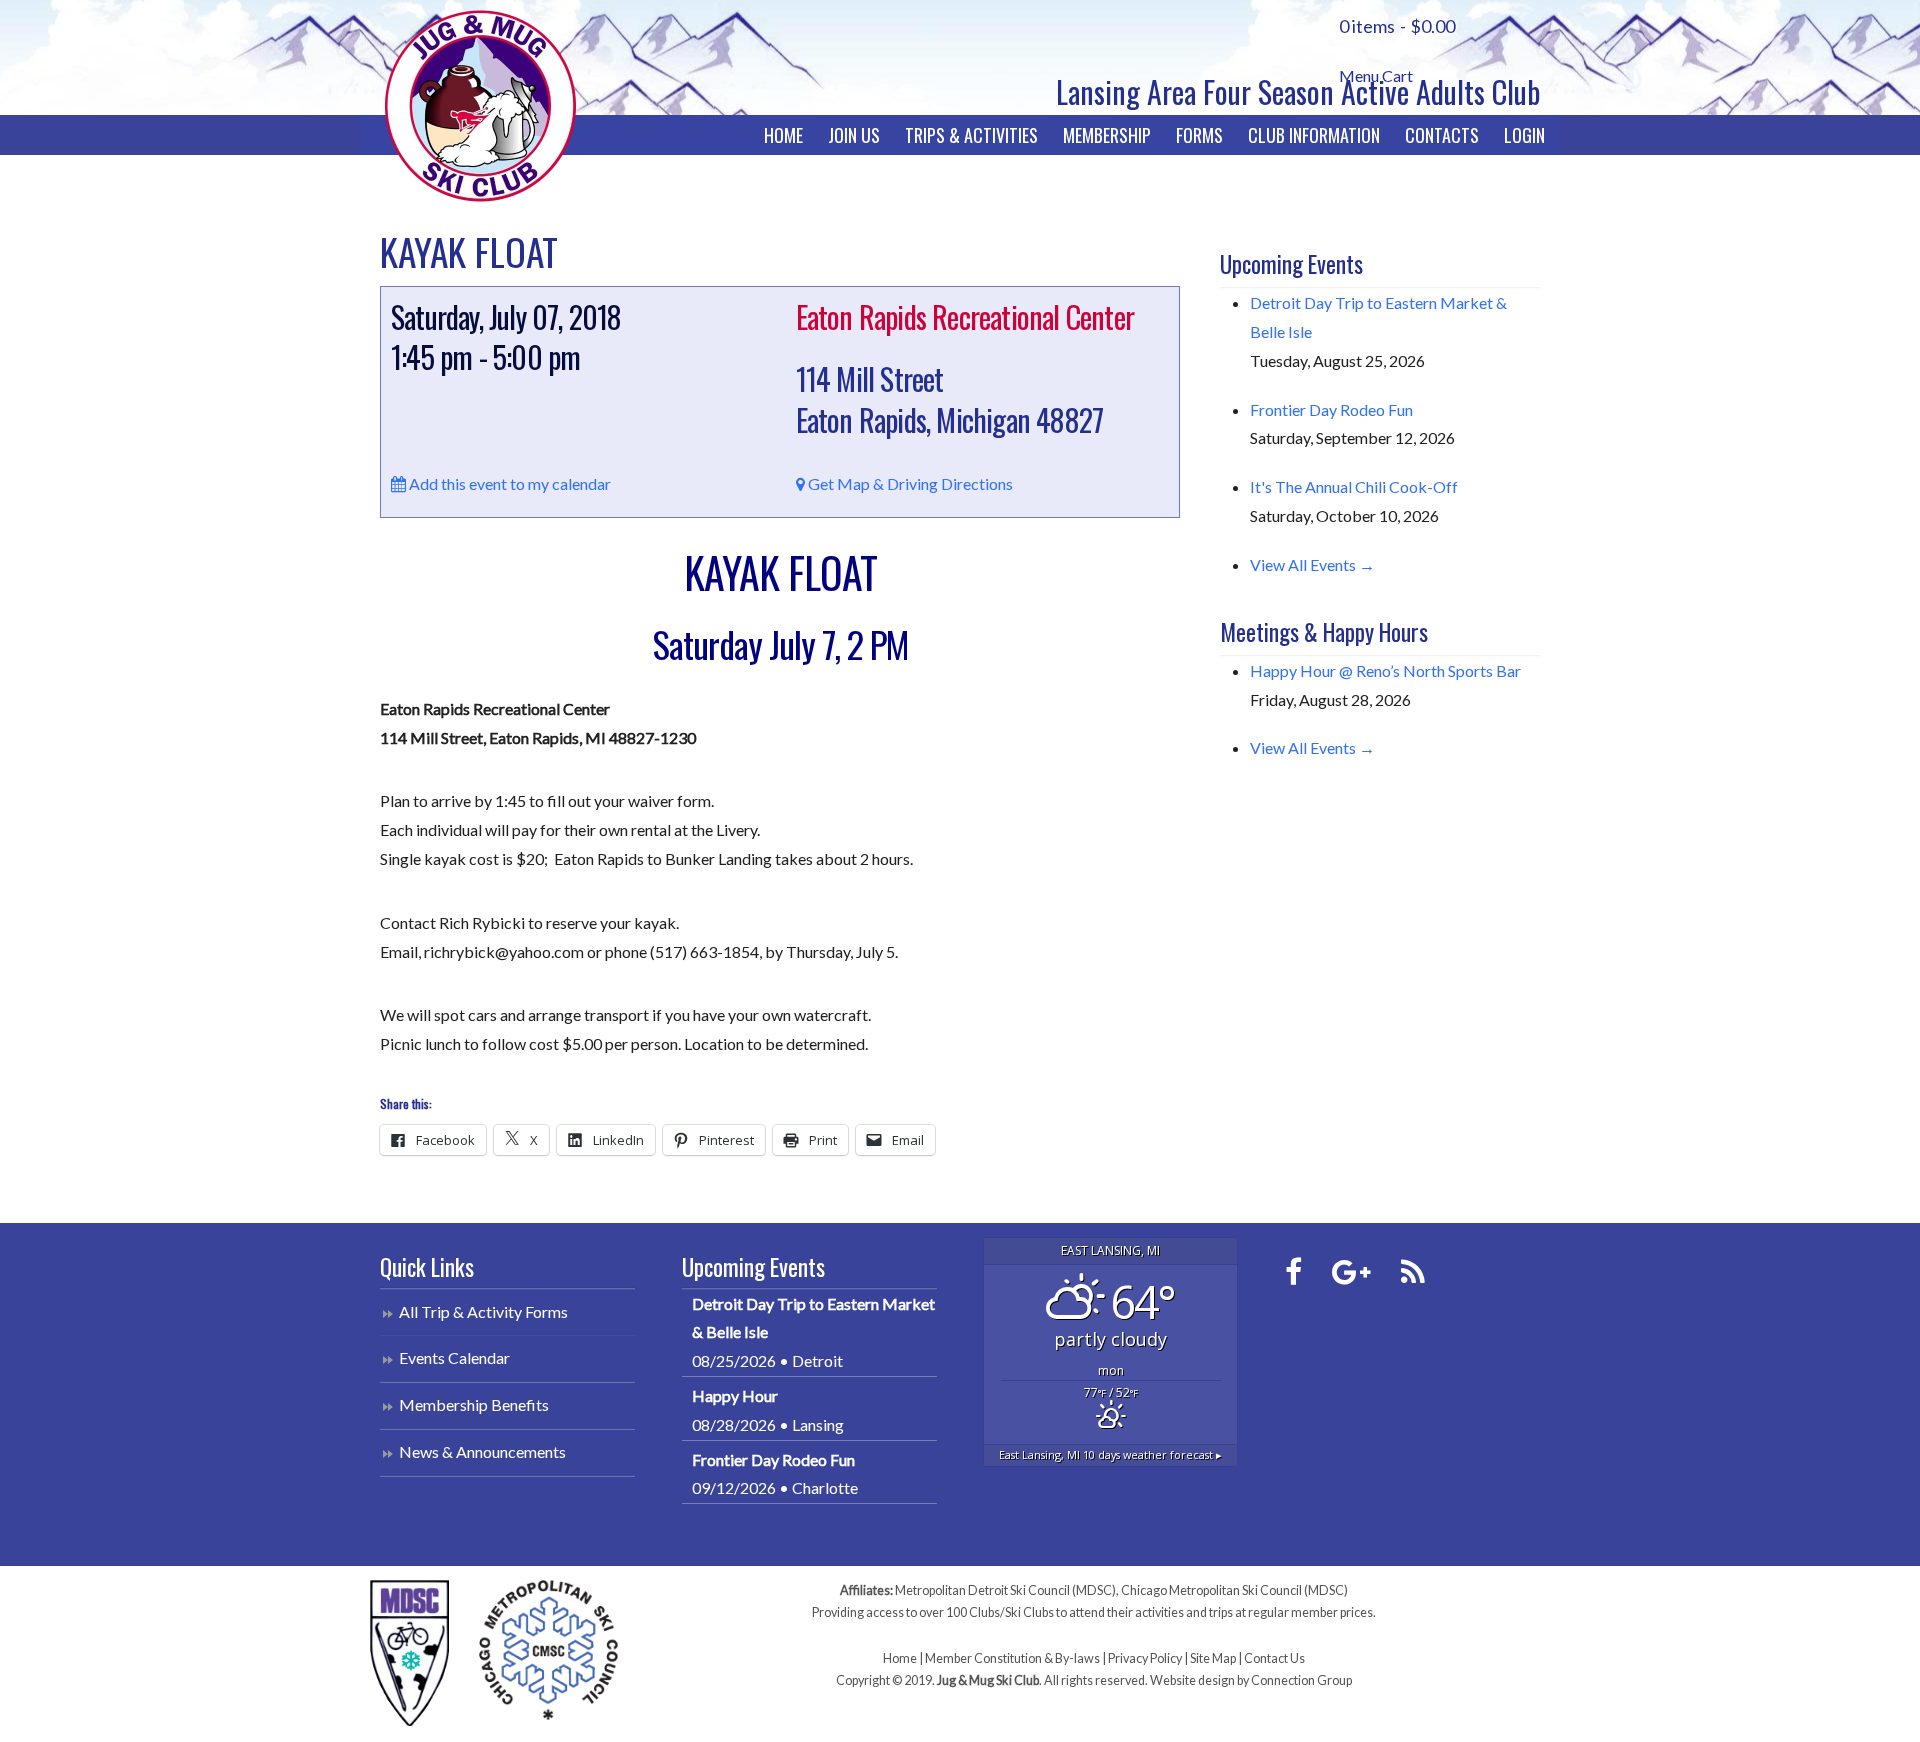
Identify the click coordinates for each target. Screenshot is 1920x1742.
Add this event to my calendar (508, 483)
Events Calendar (454, 1357)
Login (1524, 135)
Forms (1199, 135)
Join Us (854, 135)
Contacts (1442, 135)
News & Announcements (482, 1451)
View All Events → (1312, 564)
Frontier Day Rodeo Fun (1331, 409)
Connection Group (1301, 1680)
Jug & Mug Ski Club (480, 105)
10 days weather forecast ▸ (1110, 1454)
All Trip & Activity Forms (483, 1311)
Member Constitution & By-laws (1012, 1658)
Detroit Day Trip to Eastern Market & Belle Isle (813, 1318)
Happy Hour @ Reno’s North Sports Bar (1385, 670)
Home (783, 135)
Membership (1107, 135)
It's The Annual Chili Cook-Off (1354, 486)
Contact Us (1274, 1658)
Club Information (1314, 135)
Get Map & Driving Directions (909, 483)
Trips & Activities (971, 135)
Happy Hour (735, 1395)
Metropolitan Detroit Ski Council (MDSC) (1005, 1590)
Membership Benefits (474, 1404)
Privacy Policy (1145, 1658)
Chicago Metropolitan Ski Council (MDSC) (1234, 1590)
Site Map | (1217, 1658)
